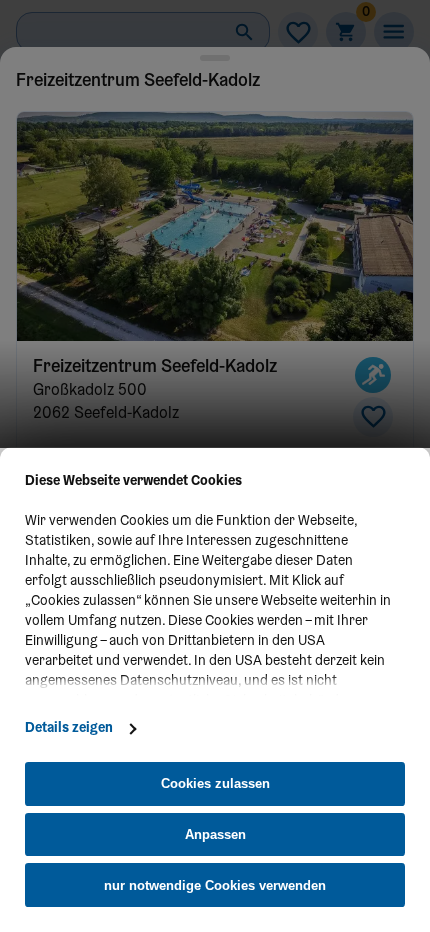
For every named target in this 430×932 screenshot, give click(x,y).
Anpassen (215, 834)
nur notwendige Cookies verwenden (215, 885)
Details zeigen (69, 729)
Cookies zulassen (215, 783)
